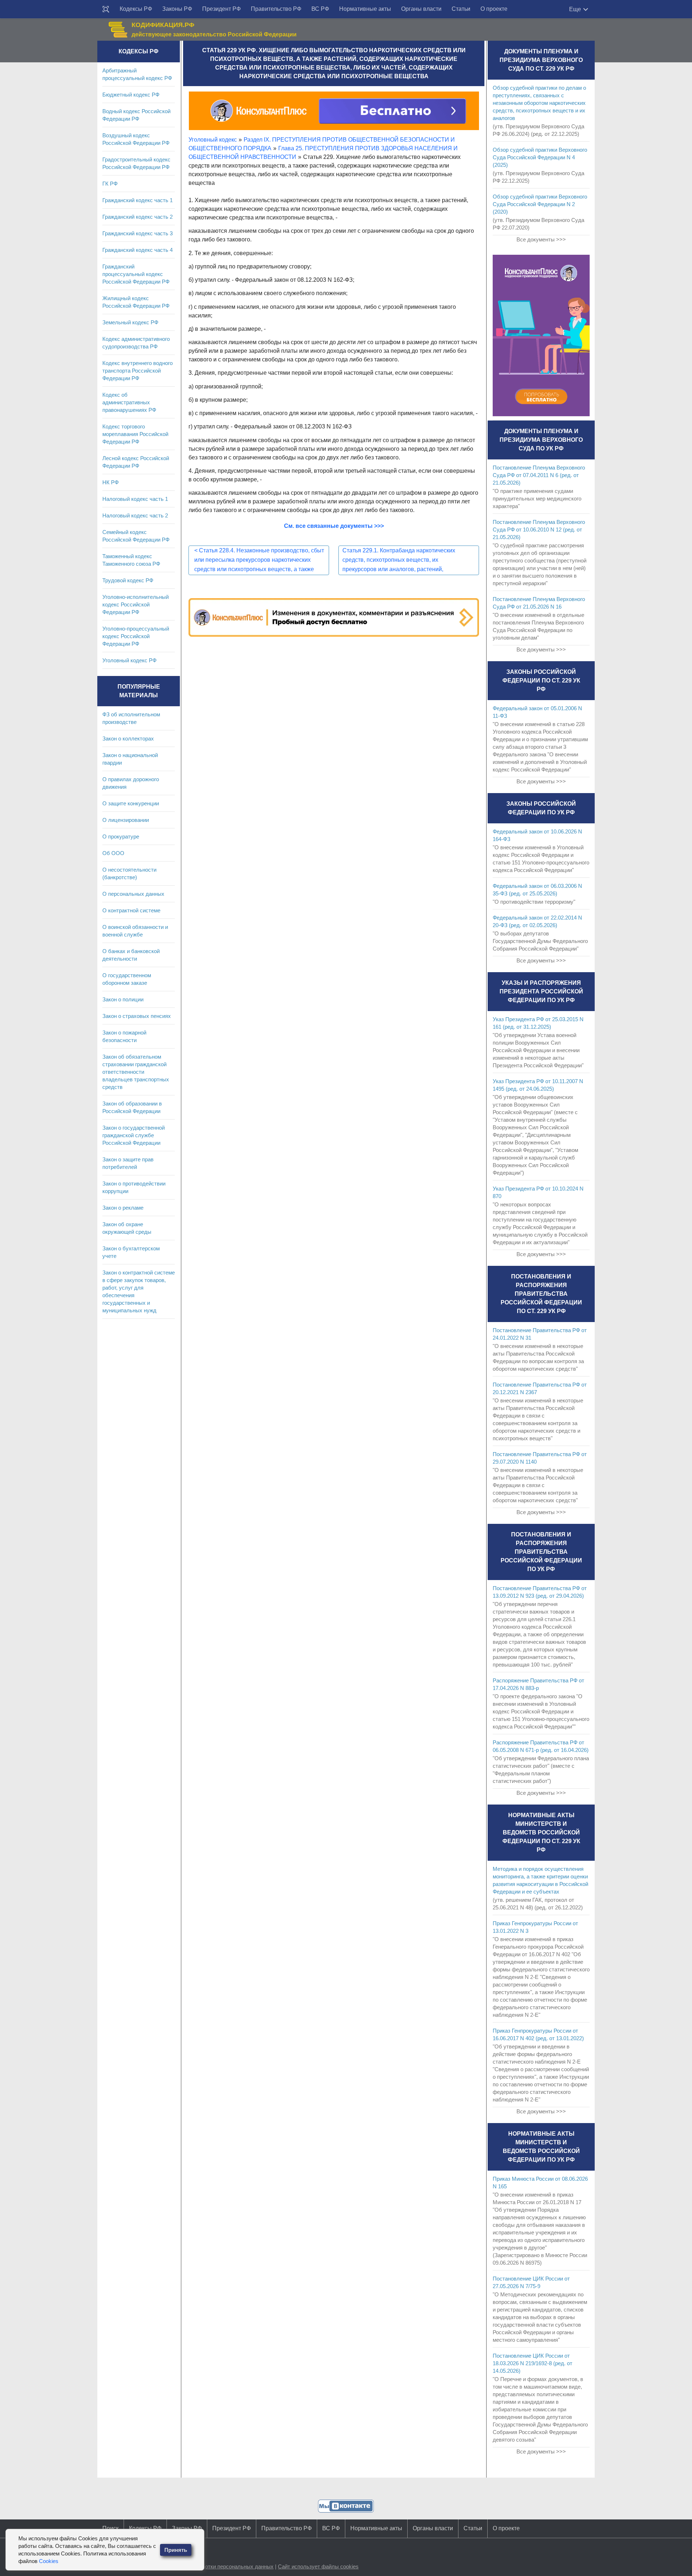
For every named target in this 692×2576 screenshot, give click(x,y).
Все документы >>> (541, 239)
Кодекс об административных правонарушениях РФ (129, 402)
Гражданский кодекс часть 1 (137, 200)
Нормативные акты (365, 9)
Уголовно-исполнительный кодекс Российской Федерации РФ (136, 604)
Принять (176, 2550)
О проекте (494, 9)
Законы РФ (177, 9)
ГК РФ (110, 184)
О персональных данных (133, 894)
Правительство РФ (276, 9)
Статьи (461, 9)
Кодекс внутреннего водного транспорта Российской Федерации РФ (137, 371)
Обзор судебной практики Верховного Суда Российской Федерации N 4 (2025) (540, 157)
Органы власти (421, 9)
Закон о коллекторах (128, 738)
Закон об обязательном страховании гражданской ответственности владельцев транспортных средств (136, 1072)
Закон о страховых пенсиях (137, 1016)
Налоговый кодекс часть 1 (135, 499)
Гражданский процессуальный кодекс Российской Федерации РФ (136, 274)
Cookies (49, 2561)
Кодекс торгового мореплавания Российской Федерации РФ (135, 434)
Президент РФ (221, 9)
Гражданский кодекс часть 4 (137, 250)
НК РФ (110, 482)
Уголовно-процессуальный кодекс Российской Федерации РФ (136, 636)
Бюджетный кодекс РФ (131, 95)
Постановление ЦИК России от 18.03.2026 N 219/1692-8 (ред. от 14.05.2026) (533, 2363)
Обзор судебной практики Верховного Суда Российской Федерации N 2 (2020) (540, 204)
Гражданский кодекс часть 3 (137, 233)
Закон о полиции (123, 999)
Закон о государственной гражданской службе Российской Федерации (134, 1135)
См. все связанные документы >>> (334, 526)
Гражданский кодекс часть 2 (137, 217)
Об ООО (113, 853)
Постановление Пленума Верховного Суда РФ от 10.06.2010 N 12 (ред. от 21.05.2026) (539, 530)
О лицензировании (126, 820)
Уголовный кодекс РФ (129, 660)
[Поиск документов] (106, 9)
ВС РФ (320, 9)
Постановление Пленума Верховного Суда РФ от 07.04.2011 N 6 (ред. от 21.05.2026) (539, 475)
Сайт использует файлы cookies (318, 2566)
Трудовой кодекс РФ (128, 580)
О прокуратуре (121, 837)
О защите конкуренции (131, 803)
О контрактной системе (131, 910)
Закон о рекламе (123, 1208)
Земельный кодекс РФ (130, 322)
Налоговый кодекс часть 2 (135, 515)
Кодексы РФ (136, 9)
